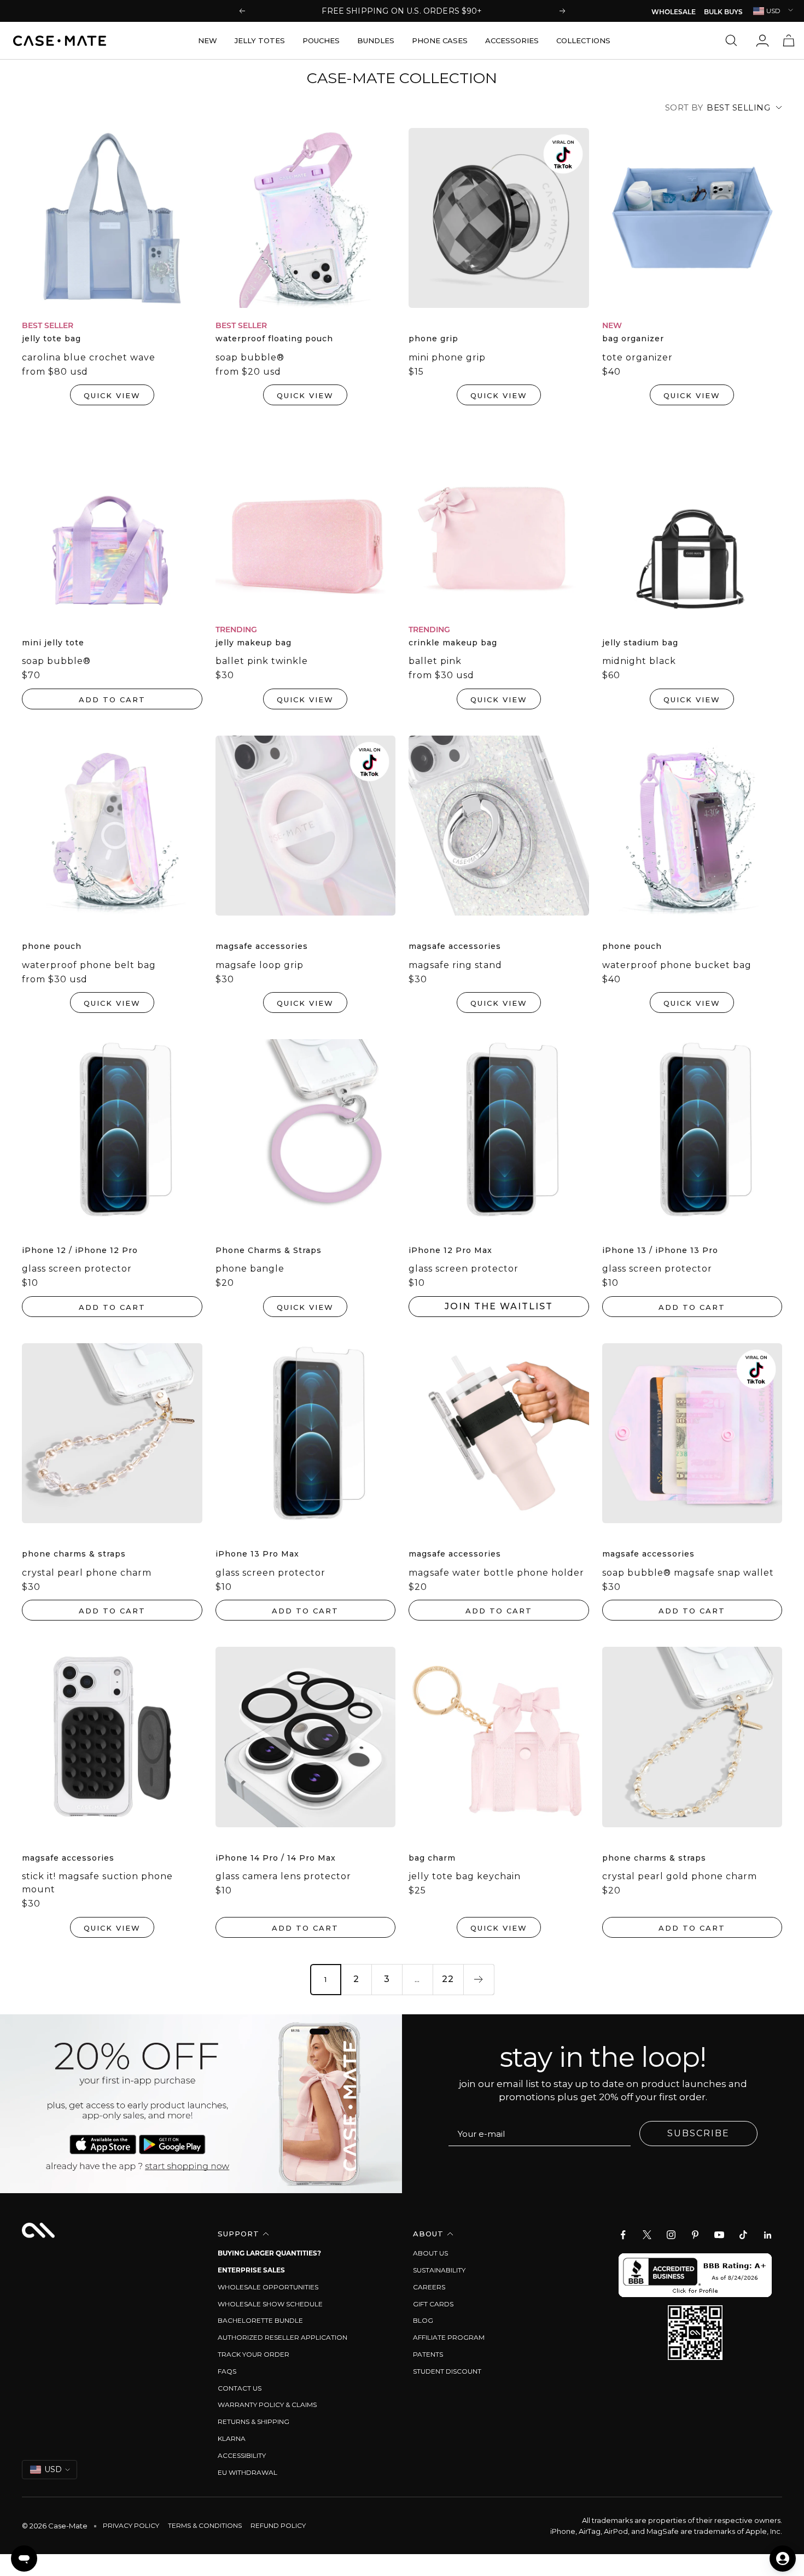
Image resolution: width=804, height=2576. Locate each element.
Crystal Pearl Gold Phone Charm (680, 1876)
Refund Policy (278, 2525)
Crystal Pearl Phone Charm (87, 1573)
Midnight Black (639, 661)
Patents (428, 2354)
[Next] (479, 1979)
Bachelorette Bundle (260, 2320)
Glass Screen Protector (77, 1269)
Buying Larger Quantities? (269, 2253)
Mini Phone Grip (447, 357)
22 (448, 1979)
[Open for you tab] (783, 2558)
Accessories (512, 40)
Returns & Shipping (254, 2421)
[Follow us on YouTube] (719, 2235)
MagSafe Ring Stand (455, 965)
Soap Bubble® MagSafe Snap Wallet (688, 1573)
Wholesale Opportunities (268, 2287)
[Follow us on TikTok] (743, 2235)
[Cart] (789, 40)
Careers (429, 2287)
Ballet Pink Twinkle (262, 661)
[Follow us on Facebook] (623, 2235)
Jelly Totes (260, 40)
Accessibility (242, 2455)
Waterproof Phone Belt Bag (89, 965)
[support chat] (24, 2558)
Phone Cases (440, 40)
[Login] (762, 40)
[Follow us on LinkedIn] (767, 2235)
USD (773, 11)
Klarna (232, 2438)
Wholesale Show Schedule (270, 2304)
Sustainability (439, 2270)
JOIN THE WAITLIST (499, 1306)
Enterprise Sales (251, 2270)
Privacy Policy (131, 2525)
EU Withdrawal (247, 2472)
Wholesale (674, 13)
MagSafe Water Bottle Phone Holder (496, 1573)
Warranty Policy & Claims (267, 2405)
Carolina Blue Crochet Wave (89, 357)
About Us (430, 2253)
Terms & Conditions (205, 2525)
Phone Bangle (250, 1269)
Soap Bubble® (250, 357)
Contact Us (240, 2388)
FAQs (227, 2371)
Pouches (321, 40)
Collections (583, 40)
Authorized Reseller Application (282, 2337)
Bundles (376, 40)
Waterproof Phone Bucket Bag (677, 965)
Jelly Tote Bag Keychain (465, 1876)
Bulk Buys (723, 13)
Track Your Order (254, 2354)
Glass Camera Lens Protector (283, 1876)
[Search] (734, 40)
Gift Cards (433, 2304)
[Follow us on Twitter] (647, 2235)
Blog (423, 2320)
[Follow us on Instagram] (671, 2235)
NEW (208, 40)
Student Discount (447, 2371)
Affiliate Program (449, 2337)
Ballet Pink (435, 661)
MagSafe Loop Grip (260, 965)
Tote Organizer (637, 357)
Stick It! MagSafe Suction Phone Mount (97, 1883)
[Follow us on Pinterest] (695, 2235)
